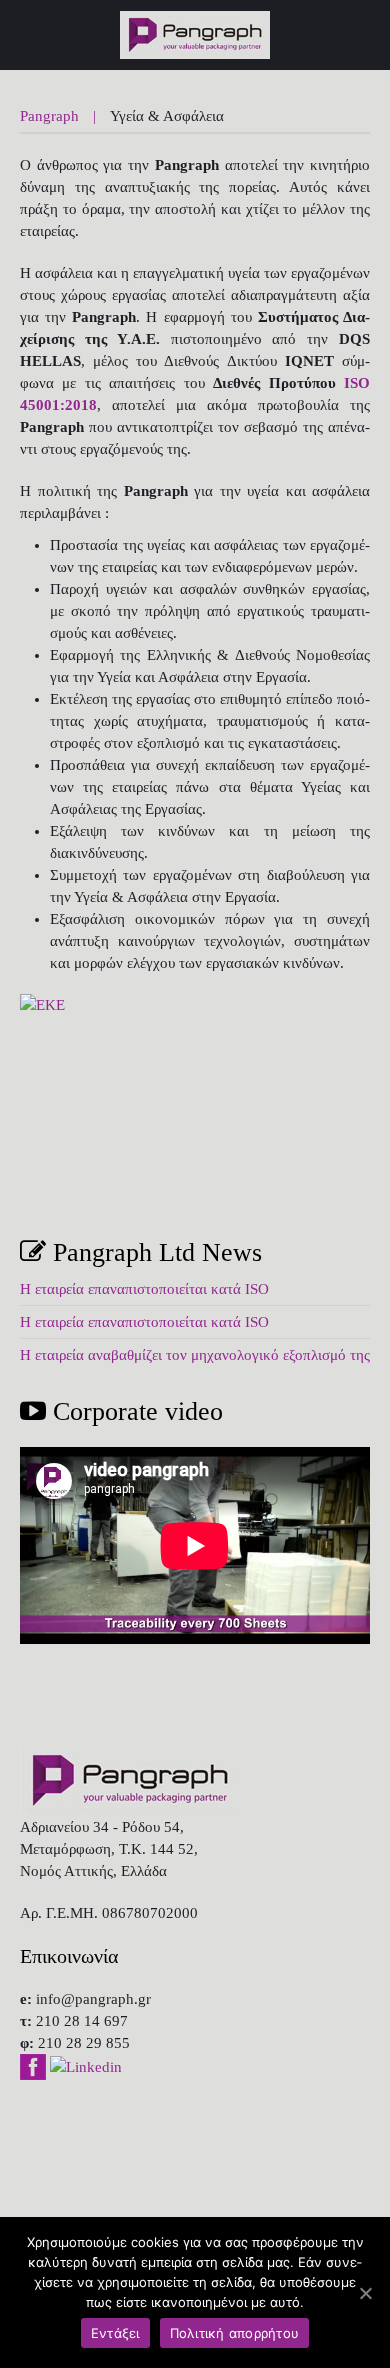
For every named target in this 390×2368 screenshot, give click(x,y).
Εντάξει (115, 2333)
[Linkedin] (86, 2065)
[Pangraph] (29, 35)
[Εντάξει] (365, 2293)
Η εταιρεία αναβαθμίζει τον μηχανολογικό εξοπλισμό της (195, 1355)
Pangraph (49, 116)
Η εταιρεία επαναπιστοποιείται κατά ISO (144, 1289)
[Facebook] (35, 2065)
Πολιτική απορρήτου (235, 2333)
